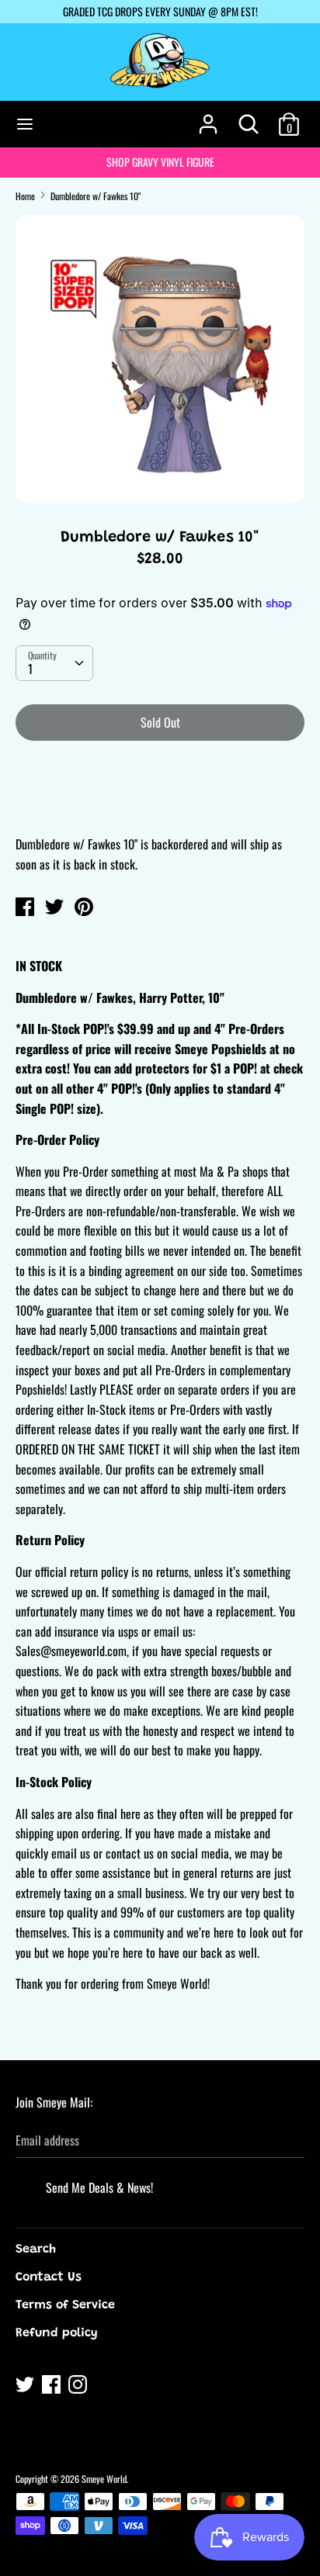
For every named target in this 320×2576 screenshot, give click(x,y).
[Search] (249, 118)
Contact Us (49, 2277)
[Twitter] (26, 2387)
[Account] (208, 118)
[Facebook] (53, 2387)
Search (36, 2249)
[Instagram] (79, 2387)
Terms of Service (65, 2305)
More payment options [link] (160, 807)
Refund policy (57, 2333)
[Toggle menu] (25, 124)
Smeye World (104, 2479)
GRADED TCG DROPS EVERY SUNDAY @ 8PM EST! (160, 11)
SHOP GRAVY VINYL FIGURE (160, 162)
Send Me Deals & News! (99, 2187)
